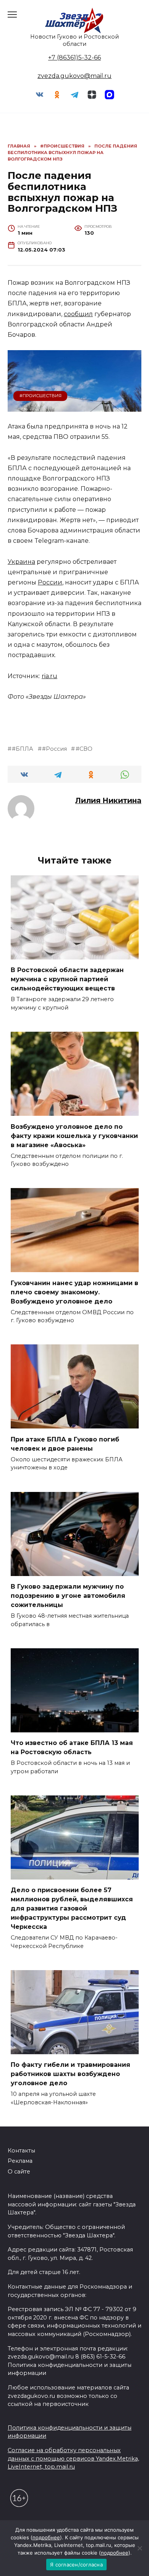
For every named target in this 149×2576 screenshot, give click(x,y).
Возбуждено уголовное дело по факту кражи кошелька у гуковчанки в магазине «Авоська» (74, 1135)
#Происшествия (40, 396)
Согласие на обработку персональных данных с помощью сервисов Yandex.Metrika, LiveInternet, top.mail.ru (73, 2458)
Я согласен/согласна (76, 2565)
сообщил (78, 314)
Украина (21, 562)
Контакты (21, 2151)
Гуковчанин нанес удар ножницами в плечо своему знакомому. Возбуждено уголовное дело (74, 1292)
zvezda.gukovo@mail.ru (74, 76)
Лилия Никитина (108, 800)
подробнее (46, 2537)
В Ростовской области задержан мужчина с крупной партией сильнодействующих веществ (67, 979)
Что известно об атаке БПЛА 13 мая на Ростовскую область (72, 1747)
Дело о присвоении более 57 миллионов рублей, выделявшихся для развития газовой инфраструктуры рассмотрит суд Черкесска (72, 1908)
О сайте (19, 2172)
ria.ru (49, 676)
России (50, 582)
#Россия (54, 749)
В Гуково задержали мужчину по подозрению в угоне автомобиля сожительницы (68, 1596)
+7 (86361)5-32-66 (74, 58)
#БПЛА (23, 749)
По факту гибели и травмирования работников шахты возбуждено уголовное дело (70, 2074)
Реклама (20, 2161)
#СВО (84, 749)
